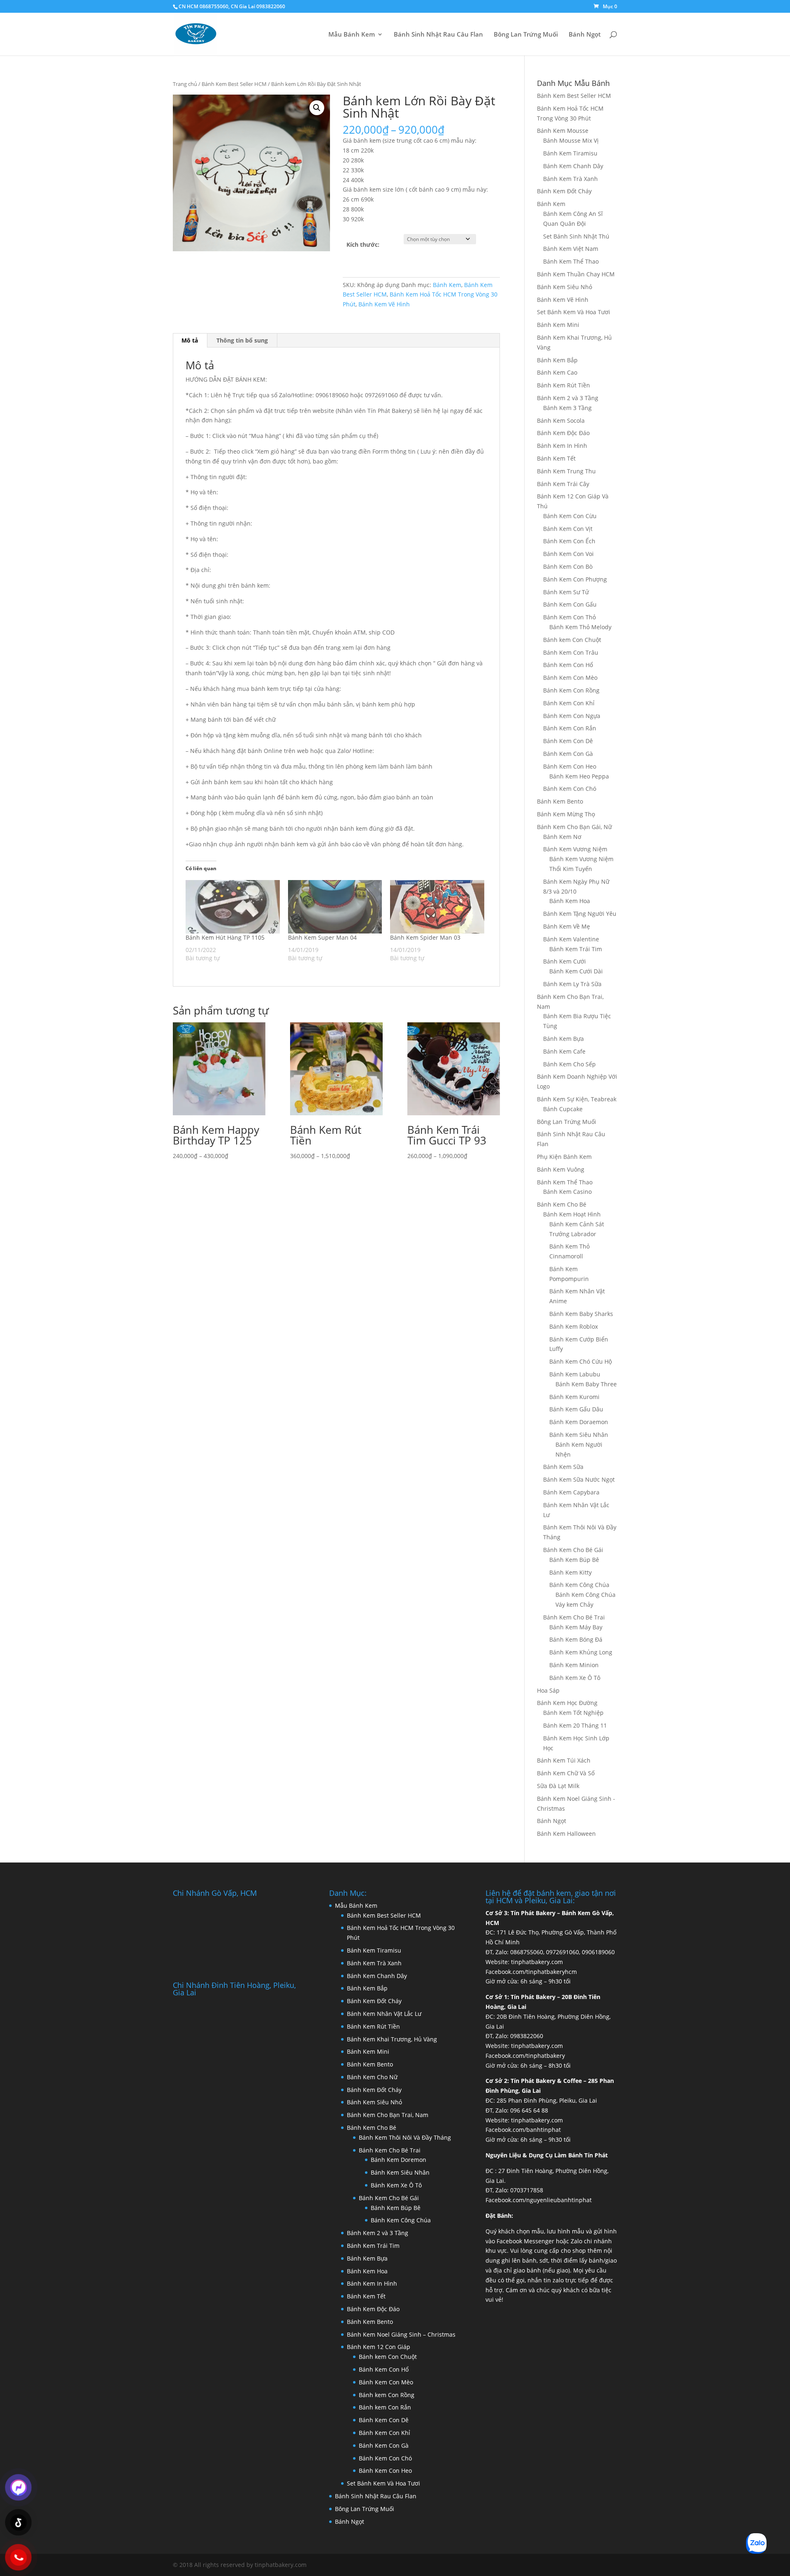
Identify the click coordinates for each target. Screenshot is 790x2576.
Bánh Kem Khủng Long (581, 1652)
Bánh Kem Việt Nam (571, 249)
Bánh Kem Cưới (565, 961)
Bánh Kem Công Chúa (579, 1585)
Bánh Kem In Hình (562, 446)
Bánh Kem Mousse (563, 131)
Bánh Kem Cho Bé (562, 1204)
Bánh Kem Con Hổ (384, 2369)
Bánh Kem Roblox (574, 1326)
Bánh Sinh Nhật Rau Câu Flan (438, 35)
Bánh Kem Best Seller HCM (234, 84)
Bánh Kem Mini (558, 325)
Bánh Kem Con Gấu (570, 604)
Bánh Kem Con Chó (570, 789)
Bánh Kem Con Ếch (569, 541)
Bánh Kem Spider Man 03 (425, 937)
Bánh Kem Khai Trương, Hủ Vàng (392, 2039)
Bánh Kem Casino (567, 1192)
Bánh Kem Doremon (398, 2160)
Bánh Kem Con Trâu (571, 652)
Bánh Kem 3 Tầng (567, 408)
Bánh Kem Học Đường (567, 1703)
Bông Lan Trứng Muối (526, 35)
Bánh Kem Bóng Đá (576, 1639)
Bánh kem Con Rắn (385, 2407)
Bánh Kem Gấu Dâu (576, 1409)
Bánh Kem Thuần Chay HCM (576, 274)
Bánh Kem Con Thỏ (569, 617)
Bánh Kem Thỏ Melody (580, 627)
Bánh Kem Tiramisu (570, 153)
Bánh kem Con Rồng (387, 2395)
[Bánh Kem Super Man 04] (335, 907)
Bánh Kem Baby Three (586, 1384)
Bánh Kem (447, 285)
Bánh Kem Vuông (561, 1169)
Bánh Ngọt (585, 35)
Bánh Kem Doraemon (579, 1422)
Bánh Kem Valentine (571, 939)
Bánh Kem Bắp (557, 360)
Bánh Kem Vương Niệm (575, 849)
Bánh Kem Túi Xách (564, 1760)
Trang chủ (185, 84)
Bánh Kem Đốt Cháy (564, 191)
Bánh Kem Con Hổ (568, 665)
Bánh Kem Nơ (562, 837)
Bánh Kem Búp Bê (574, 1560)
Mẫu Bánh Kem (352, 35)
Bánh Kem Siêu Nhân (579, 1435)
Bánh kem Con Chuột (572, 640)
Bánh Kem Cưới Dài (576, 971)
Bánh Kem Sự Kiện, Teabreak (577, 1099)
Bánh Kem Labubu (575, 1374)
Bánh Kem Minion (574, 1665)
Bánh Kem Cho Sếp (569, 1064)
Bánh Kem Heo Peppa (579, 776)
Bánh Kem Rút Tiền (563, 385)
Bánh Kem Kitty (570, 1572)
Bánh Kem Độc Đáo (563, 433)
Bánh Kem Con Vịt (568, 529)
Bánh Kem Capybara (571, 1492)
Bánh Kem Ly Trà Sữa (572, 984)
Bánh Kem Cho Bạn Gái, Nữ (574, 827)
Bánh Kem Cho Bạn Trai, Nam (388, 2115)
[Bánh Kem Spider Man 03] (437, 907)
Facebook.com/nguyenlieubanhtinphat (539, 2200)
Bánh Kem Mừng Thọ (566, 814)
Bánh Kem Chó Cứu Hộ (581, 1361)
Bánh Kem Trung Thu (566, 471)
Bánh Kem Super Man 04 (322, 937)
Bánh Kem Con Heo (570, 766)
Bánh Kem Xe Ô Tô (575, 1678)
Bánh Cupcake (563, 1109)
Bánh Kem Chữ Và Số (566, 1773)
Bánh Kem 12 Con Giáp (379, 2347)
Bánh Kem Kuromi (574, 1397)
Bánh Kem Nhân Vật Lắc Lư (384, 2014)
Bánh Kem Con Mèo (570, 678)
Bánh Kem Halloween (566, 1834)
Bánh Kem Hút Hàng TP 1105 (225, 937)
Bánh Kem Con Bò (568, 566)
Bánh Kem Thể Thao (571, 261)
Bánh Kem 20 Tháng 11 (575, 1725)
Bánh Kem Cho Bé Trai (574, 1617)
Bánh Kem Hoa (570, 901)
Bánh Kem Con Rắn (570, 728)
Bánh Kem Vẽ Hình (384, 304)
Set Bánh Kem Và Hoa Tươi (574, 312)
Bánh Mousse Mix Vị (571, 140)
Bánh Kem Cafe (564, 1051)
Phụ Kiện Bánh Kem (564, 1157)
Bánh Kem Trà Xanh (570, 179)
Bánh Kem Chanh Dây (573, 166)
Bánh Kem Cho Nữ (372, 2077)
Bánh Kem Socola (561, 420)
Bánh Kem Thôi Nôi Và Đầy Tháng (405, 2137)
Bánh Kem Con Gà (568, 754)
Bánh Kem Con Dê (568, 741)
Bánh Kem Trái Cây (563, 484)
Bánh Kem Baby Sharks (581, 1314)
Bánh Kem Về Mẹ (567, 926)
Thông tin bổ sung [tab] (242, 340)
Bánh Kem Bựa (563, 1039)
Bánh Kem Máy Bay (576, 1627)
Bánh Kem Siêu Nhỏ (565, 287)
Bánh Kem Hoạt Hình (572, 1214)
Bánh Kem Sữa (563, 1467)
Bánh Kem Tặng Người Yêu (580, 914)
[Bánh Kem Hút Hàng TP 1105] (233, 907)
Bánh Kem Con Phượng (575, 579)
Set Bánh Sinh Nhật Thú (576, 236)
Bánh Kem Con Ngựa (572, 716)
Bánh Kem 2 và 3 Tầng (568, 398)
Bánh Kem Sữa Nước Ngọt (579, 1479)
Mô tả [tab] (190, 340)
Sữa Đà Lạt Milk (558, 1786)
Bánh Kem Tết (556, 458)
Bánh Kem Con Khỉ (569, 703)
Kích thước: (363, 244)
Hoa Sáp (548, 1690)
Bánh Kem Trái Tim (576, 949)
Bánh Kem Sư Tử (566, 592)
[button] (317, 108)
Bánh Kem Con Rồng (571, 690)
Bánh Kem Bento (560, 801)
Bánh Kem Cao (557, 372)
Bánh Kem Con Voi (568, 554)
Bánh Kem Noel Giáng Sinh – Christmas (401, 2334)
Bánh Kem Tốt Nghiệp (573, 1713)
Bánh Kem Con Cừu (570, 516)
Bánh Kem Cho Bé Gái (573, 1550)
